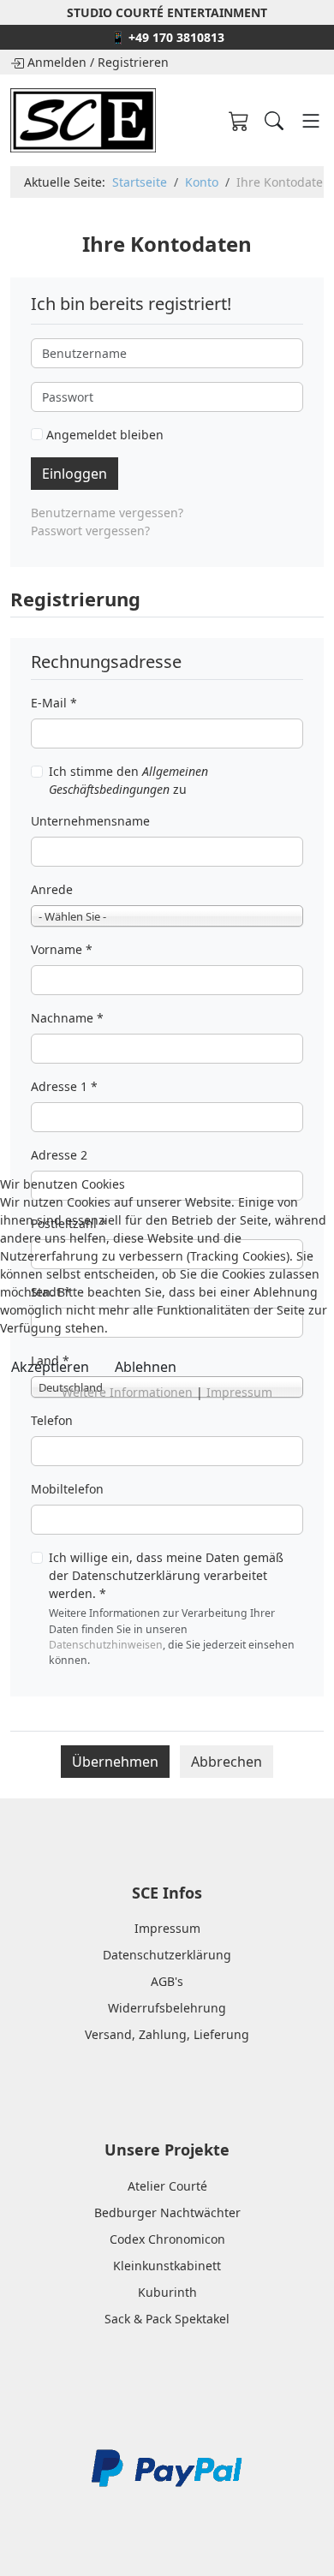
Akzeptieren (50, 1367)
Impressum (239, 1392)
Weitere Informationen (127, 1392)
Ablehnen (146, 1367)
